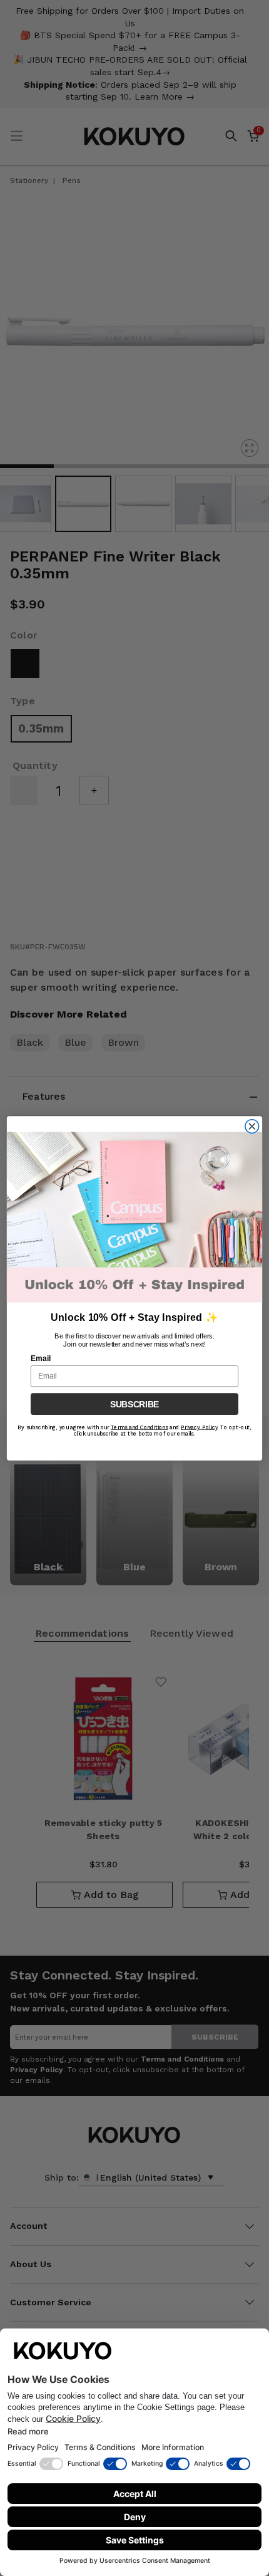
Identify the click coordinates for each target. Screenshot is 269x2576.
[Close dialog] (252, 1126)
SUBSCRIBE (134, 1404)
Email (41, 1358)
